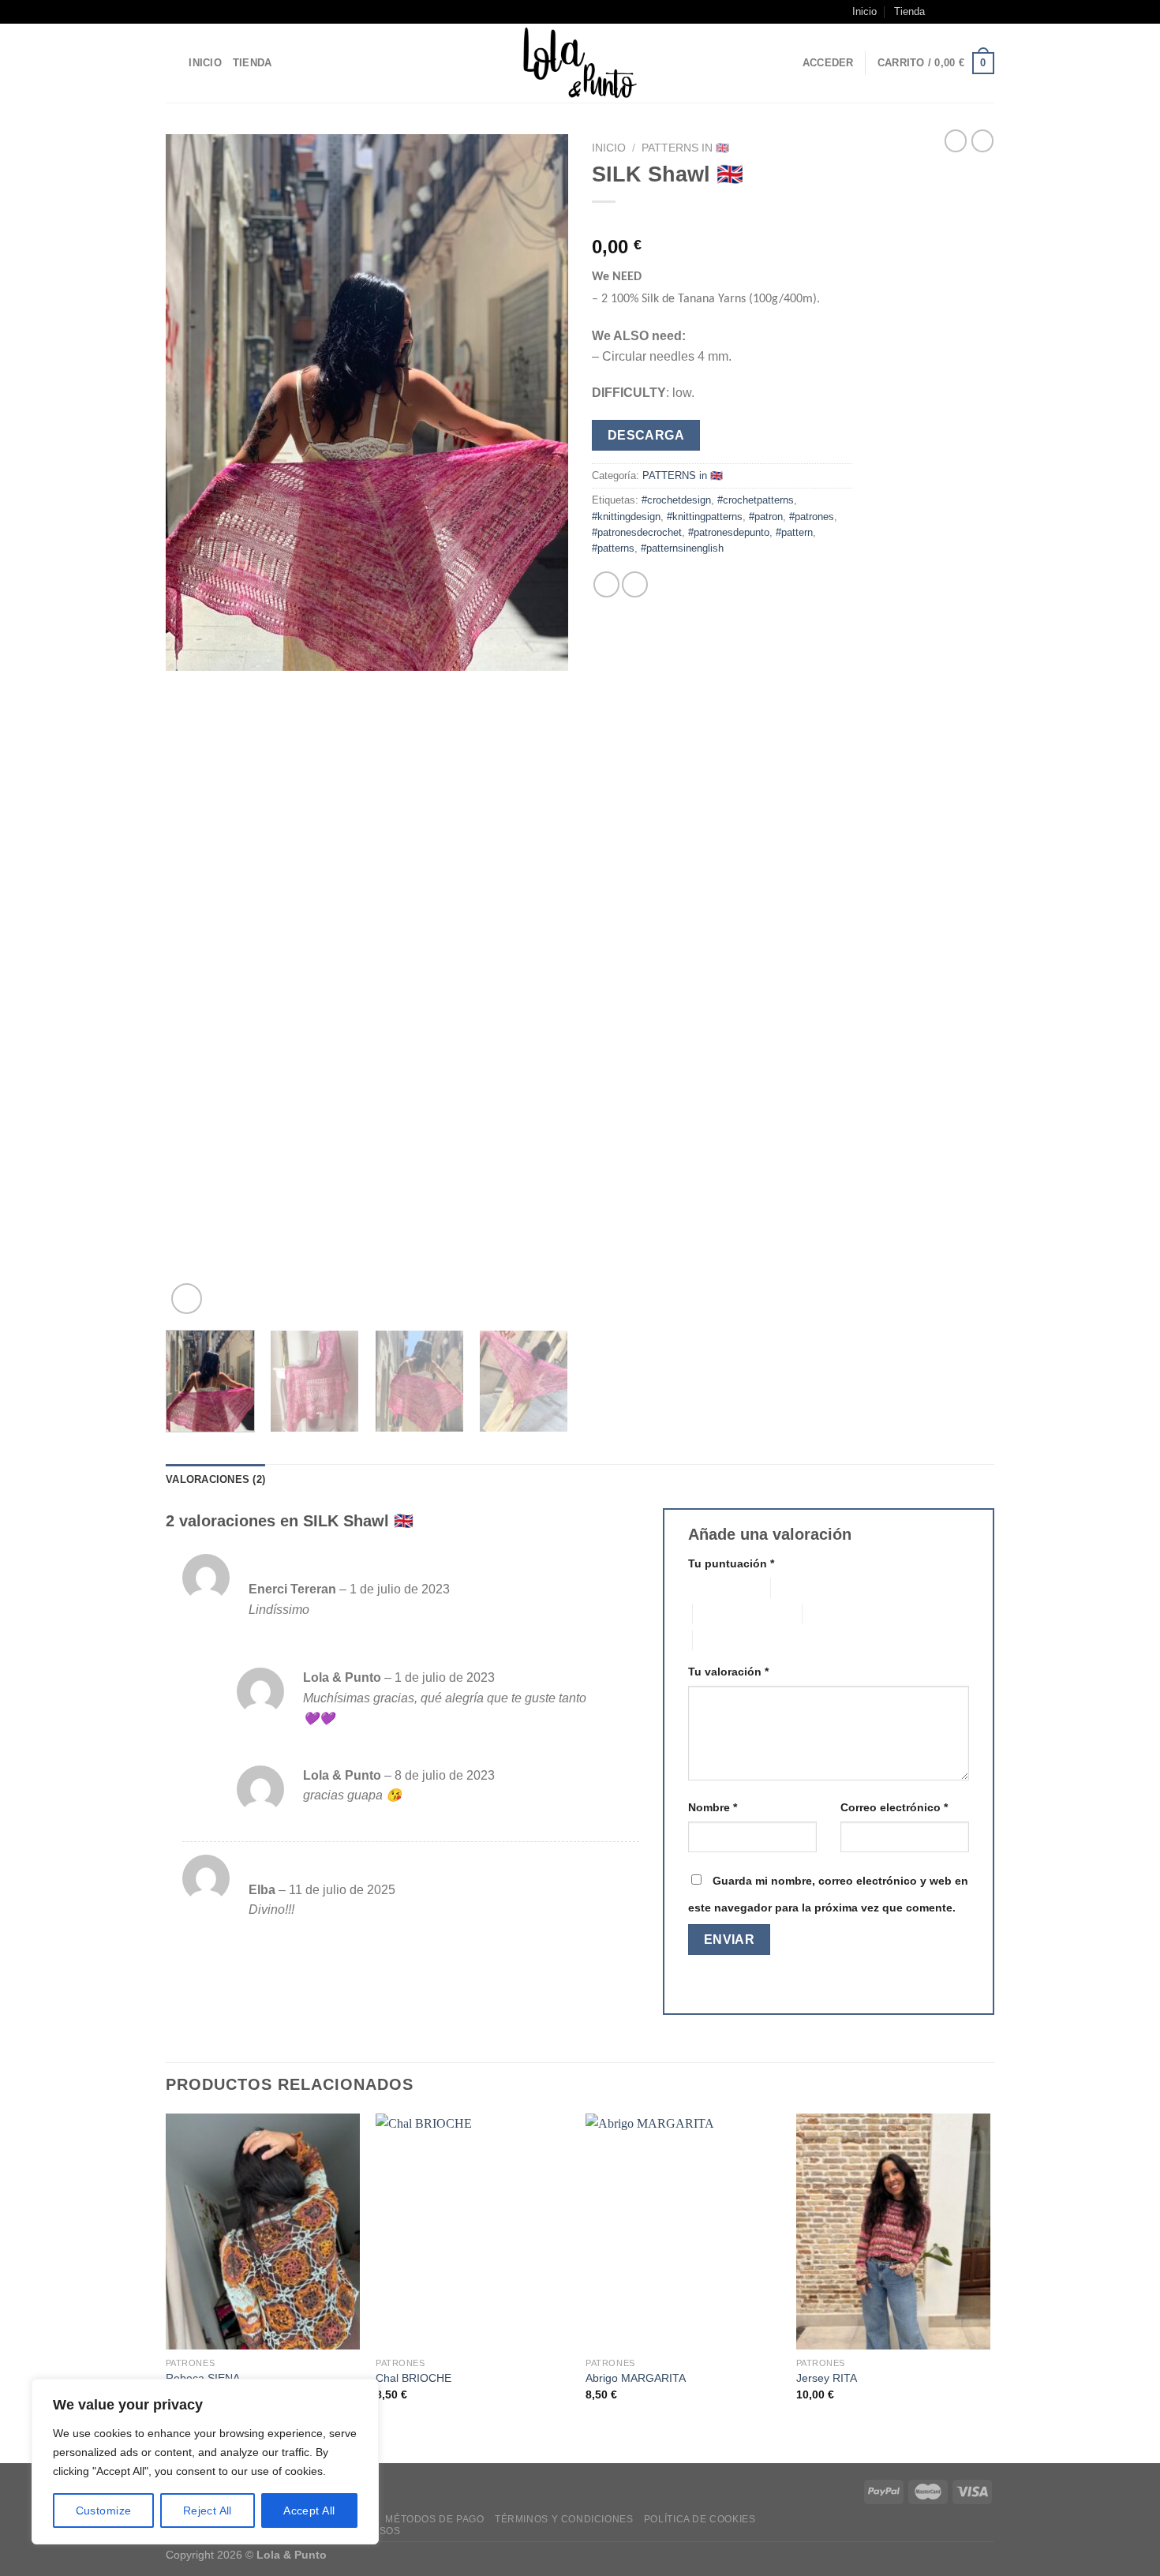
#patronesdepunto (729, 532)
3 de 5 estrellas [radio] (730, 1614)
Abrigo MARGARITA (636, 2378)
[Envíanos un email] (971, 12)
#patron (766, 517)
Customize (104, 2510)
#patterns (613, 548)
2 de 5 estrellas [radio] (808, 1588)
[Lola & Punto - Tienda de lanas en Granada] (580, 63)
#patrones (812, 517)
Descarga (646, 435)
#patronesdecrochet (637, 532)
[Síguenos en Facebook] (941, 12)
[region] (205, 2462)
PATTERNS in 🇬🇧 (685, 148)
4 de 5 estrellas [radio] (839, 1614)
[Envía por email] (635, 584)
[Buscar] (172, 63)
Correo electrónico (894, 1807)
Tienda (909, 11)
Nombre (713, 1807)
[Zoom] (187, 1299)
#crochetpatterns (756, 500)
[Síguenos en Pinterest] (986, 12)
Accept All (309, 2510)
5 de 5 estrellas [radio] (730, 1640)
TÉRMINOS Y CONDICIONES (564, 2519)
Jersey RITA (827, 2378)
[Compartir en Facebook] (606, 584)
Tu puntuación (731, 1563)
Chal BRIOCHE (413, 2378)
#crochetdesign (676, 500)
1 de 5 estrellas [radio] (717, 1588)
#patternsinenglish (682, 548)
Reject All (208, 2510)
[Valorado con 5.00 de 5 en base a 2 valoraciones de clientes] (722, 222)
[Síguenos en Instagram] (956, 12)
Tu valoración (728, 1672)
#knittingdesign (626, 517)
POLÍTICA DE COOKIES (700, 2519)
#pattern (794, 532)
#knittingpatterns (705, 517)
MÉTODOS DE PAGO (434, 2519)
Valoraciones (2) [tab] (215, 1479)
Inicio (864, 11)
